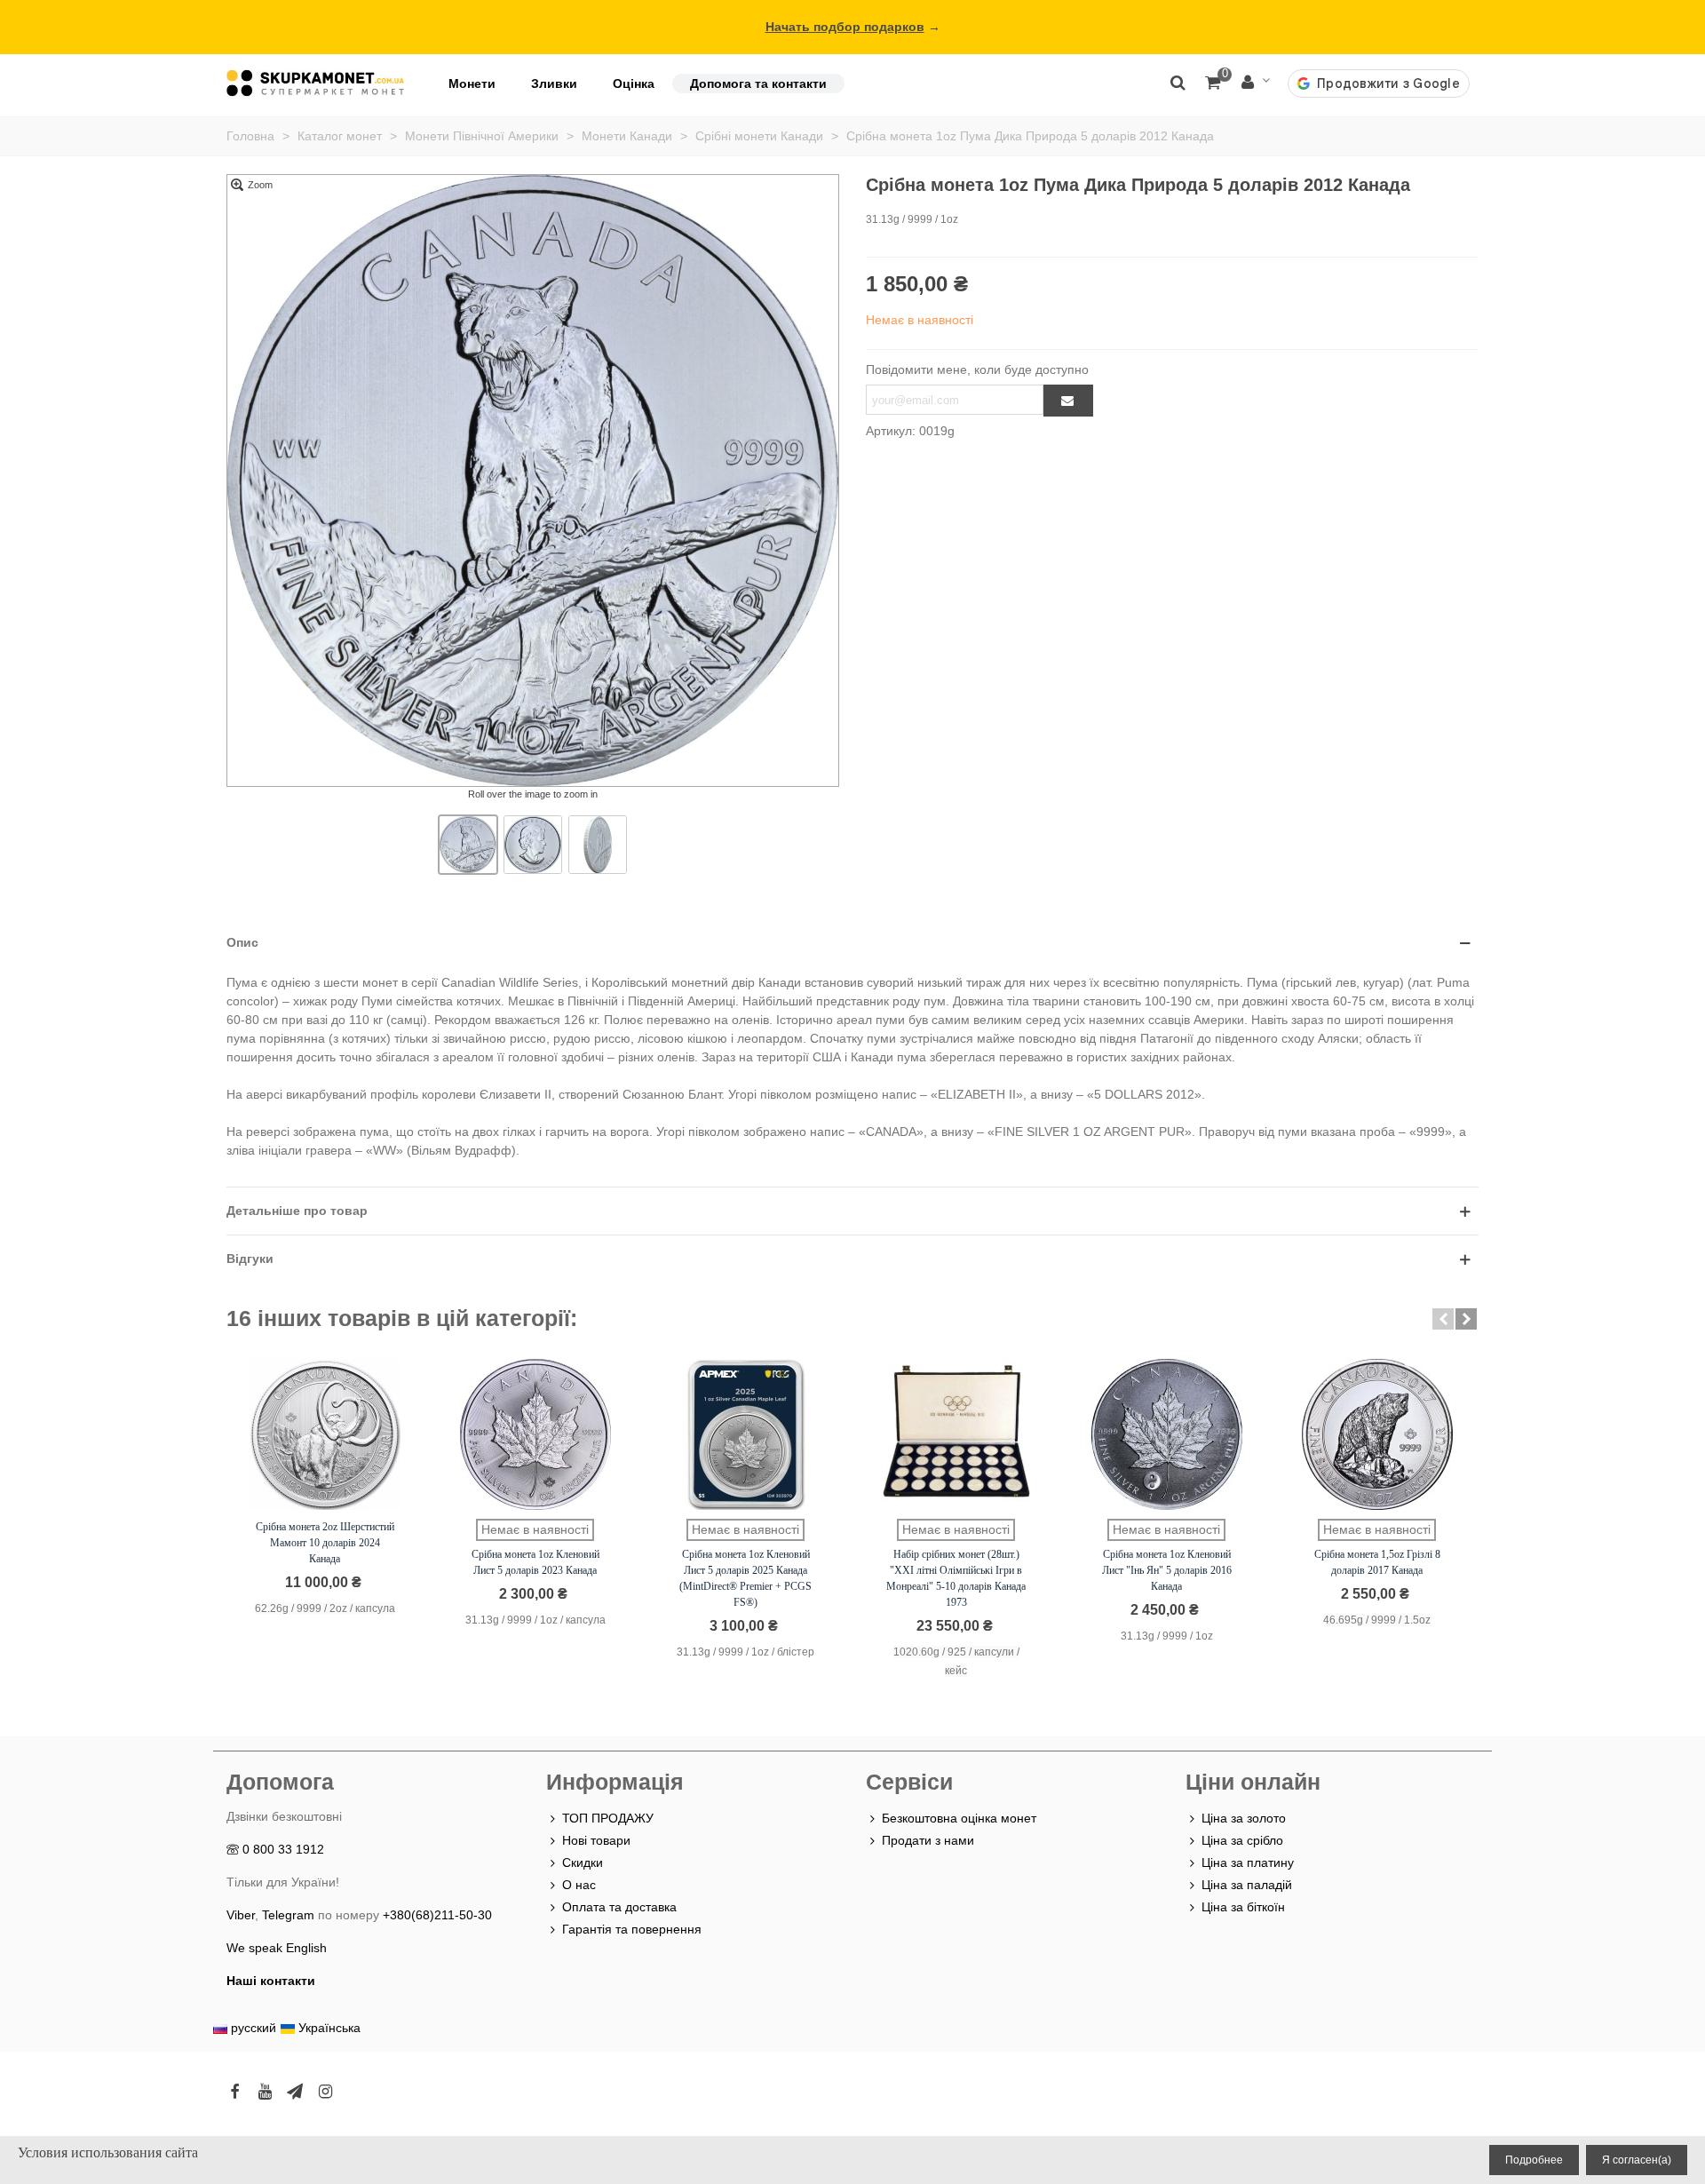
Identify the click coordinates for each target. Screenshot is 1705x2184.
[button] (1443, 1319)
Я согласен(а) (1637, 2160)
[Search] (1178, 82)
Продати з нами (928, 1840)
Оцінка (634, 83)
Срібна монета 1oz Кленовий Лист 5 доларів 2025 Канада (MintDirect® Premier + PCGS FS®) (745, 1578)
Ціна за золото (1244, 1818)
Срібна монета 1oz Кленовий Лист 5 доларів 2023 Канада (535, 1562)
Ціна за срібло (1242, 1840)
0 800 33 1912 (283, 1849)
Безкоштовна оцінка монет (959, 1818)
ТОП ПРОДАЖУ (608, 1818)
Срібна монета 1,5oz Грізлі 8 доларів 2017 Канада (1377, 1562)
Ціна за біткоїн (1243, 1907)
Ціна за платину (1248, 1862)
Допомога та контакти (758, 83)
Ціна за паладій (1247, 1885)
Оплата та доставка (619, 1907)
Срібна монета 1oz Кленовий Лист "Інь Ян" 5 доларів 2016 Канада (1167, 1570)
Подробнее (1534, 2160)
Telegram (288, 1915)
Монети (472, 83)
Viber (241, 1915)
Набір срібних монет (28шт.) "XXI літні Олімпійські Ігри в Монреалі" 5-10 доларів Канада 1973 (956, 1578)
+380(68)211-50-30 (437, 1915)
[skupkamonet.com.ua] (315, 83)
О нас (579, 1885)
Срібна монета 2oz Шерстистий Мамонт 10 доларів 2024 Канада (325, 1543)
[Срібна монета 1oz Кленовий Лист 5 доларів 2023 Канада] (535, 1434)
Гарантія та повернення (632, 1929)
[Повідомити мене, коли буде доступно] (1068, 401)
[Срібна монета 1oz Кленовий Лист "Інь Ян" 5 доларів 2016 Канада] (1167, 1434)
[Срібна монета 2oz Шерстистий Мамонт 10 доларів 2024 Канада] (325, 1434)
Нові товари (596, 1840)
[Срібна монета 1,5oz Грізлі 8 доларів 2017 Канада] (1377, 1434)
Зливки (554, 83)
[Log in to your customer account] (1256, 83)
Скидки (583, 1862)
